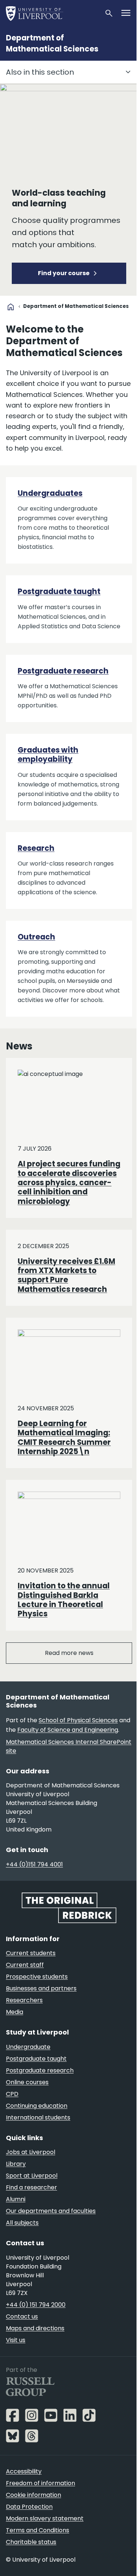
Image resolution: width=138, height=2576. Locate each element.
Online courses (27, 2082)
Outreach (36, 937)
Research (36, 848)
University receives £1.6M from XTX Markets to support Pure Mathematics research (66, 1275)
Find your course (64, 273)
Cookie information (33, 2495)
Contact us (22, 2316)
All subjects (22, 2223)
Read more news (69, 1653)
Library (16, 2164)
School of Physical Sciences (78, 1720)
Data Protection (29, 2507)
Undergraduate (28, 2047)
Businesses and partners (41, 1988)
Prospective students (37, 1977)
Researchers (24, 2000)
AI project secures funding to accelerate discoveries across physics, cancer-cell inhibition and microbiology (69, 1182)
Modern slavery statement (45, 2518)
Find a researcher (31, 2187)
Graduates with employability (48, 755)
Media (15, 2012)
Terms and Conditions (38, 2530)
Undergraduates (50, 493)
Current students (31, 1953)
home (11, 307)
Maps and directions (35, 2328)
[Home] (52, 13)
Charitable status (31, 2542)
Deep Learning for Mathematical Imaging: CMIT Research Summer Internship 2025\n (64, 1438)
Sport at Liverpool (32, 2176)
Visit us (16, 2340)
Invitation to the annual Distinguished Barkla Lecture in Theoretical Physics (64, 1600)
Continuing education (37, 2106)
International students (38, 2117)
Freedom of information (40, 2483)
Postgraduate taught (59, 591)
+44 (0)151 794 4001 (34, 1864)
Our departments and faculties (51, 2211)
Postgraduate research (63, 671)
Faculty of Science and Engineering (68, 1730)
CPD (12, 2094)
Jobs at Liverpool (31, 2152)
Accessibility (24, 2471)
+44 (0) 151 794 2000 (36, 2305)
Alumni (16, 2199)
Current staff (25, 1965)
